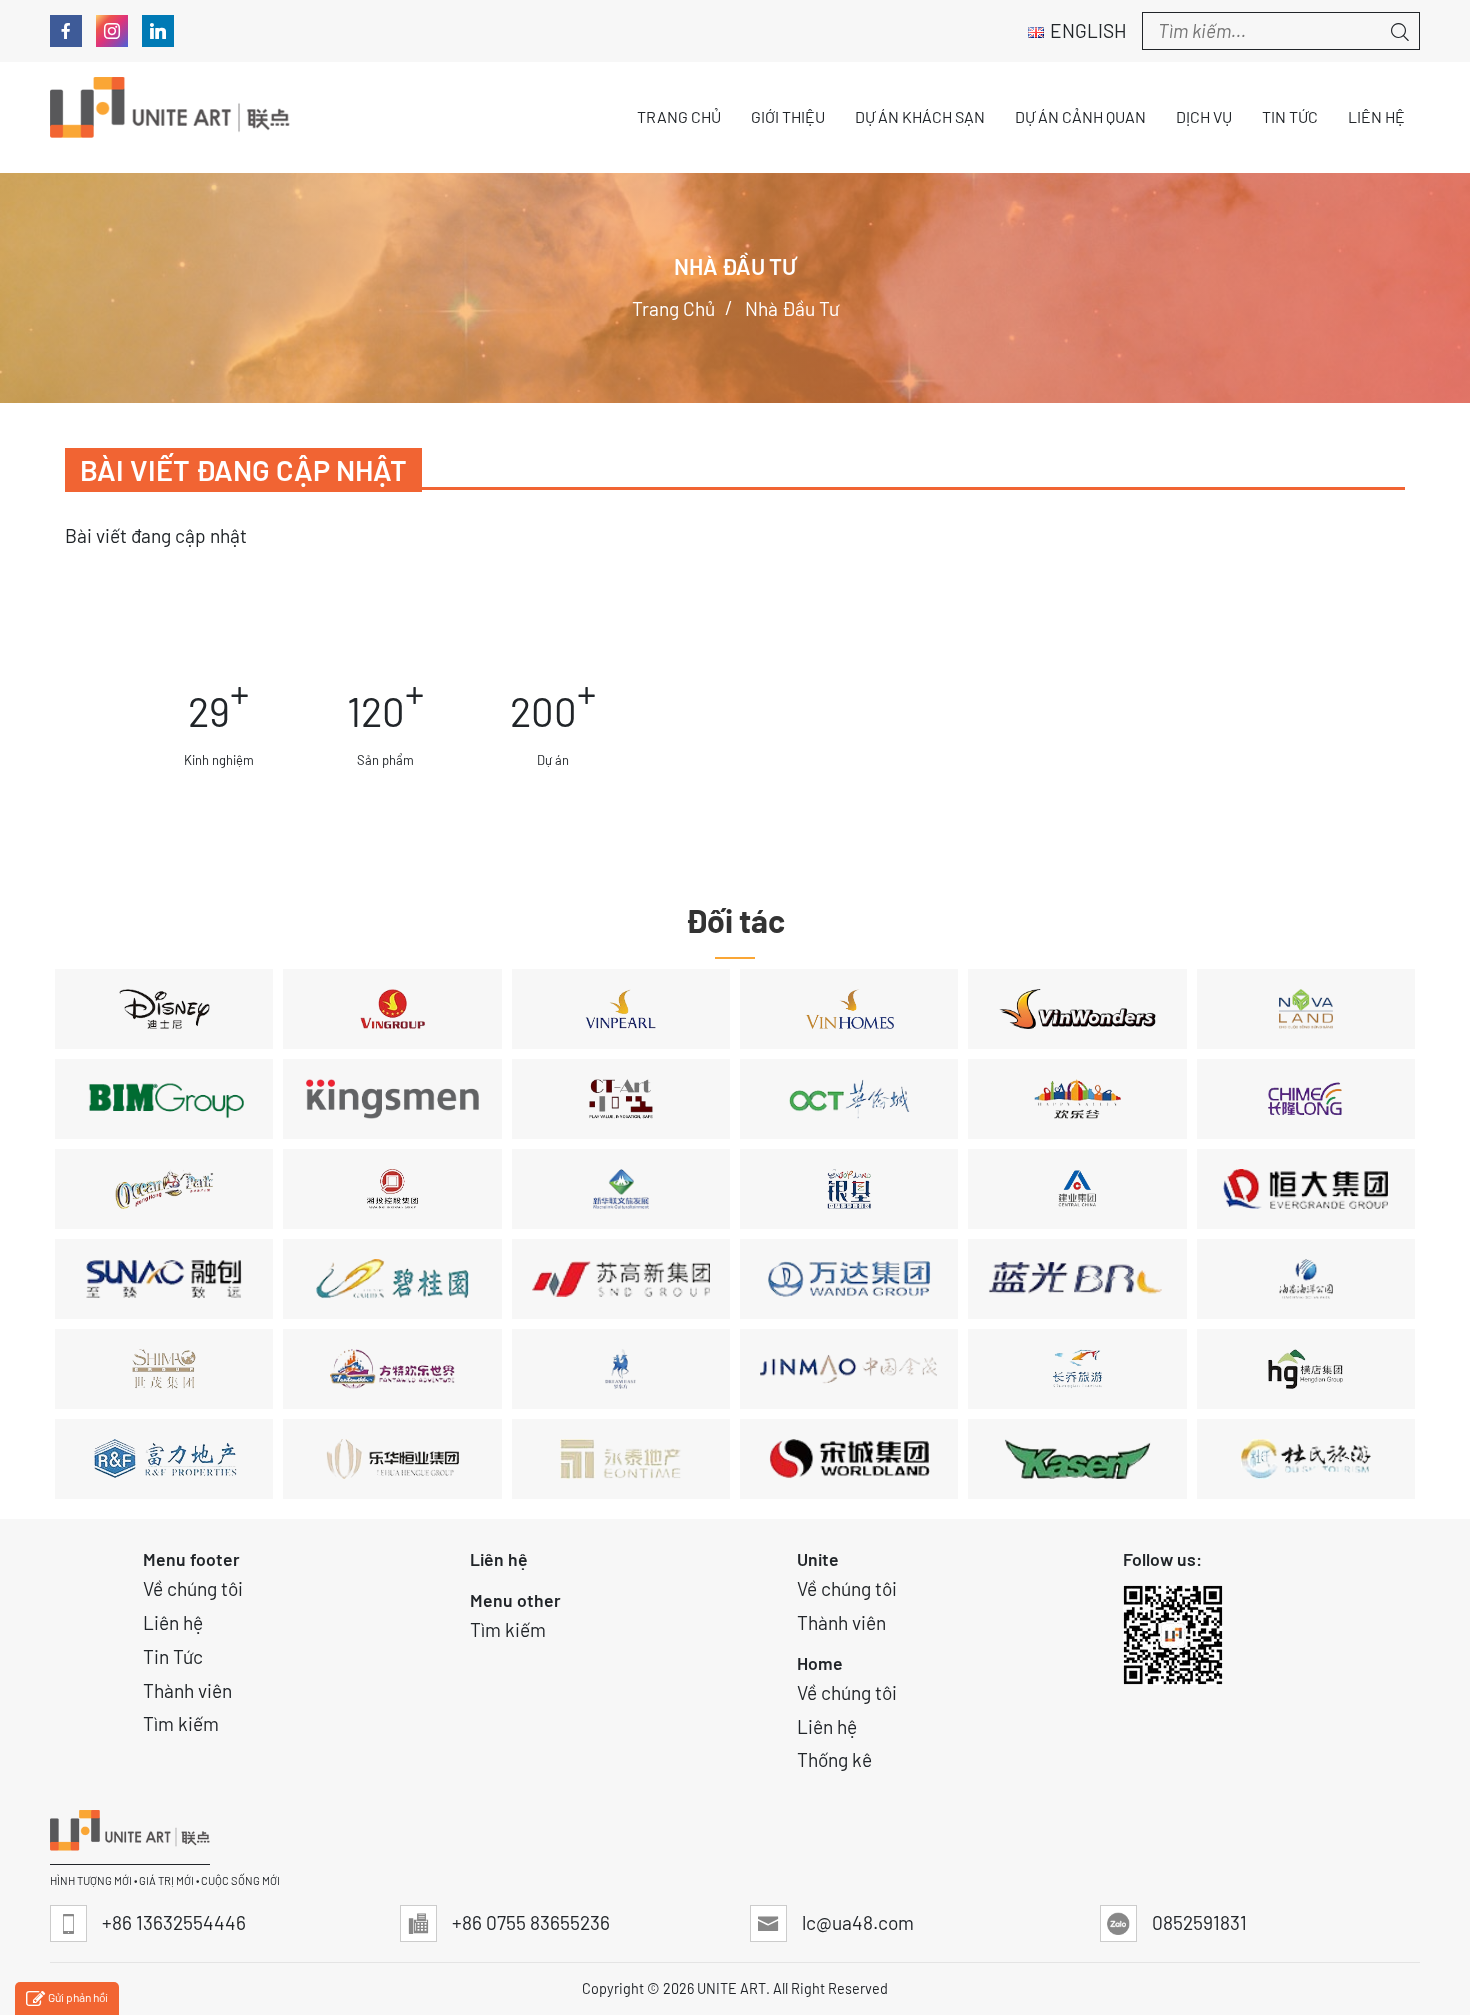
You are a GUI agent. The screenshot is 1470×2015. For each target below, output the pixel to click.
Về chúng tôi (193, 1588)
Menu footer (191, 1559)
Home (820, 1663)
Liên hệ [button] (1376, 116)
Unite (818, 1559)
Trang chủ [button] (679, 116)
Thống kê (834, 1759)
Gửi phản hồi (78, 1997)
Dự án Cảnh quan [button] (1080, 116)
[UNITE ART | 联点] (170, 117)
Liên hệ (173, 1622)
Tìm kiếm (181, 1723)
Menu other (515, 1600)
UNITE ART (731, 1988)
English (1088, 30)
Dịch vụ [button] (1204, 116)
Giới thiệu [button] (788, 116)
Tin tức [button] (1290, 116)
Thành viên (187, 1690)
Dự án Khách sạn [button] (920, 116)
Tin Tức (173, 1656)
